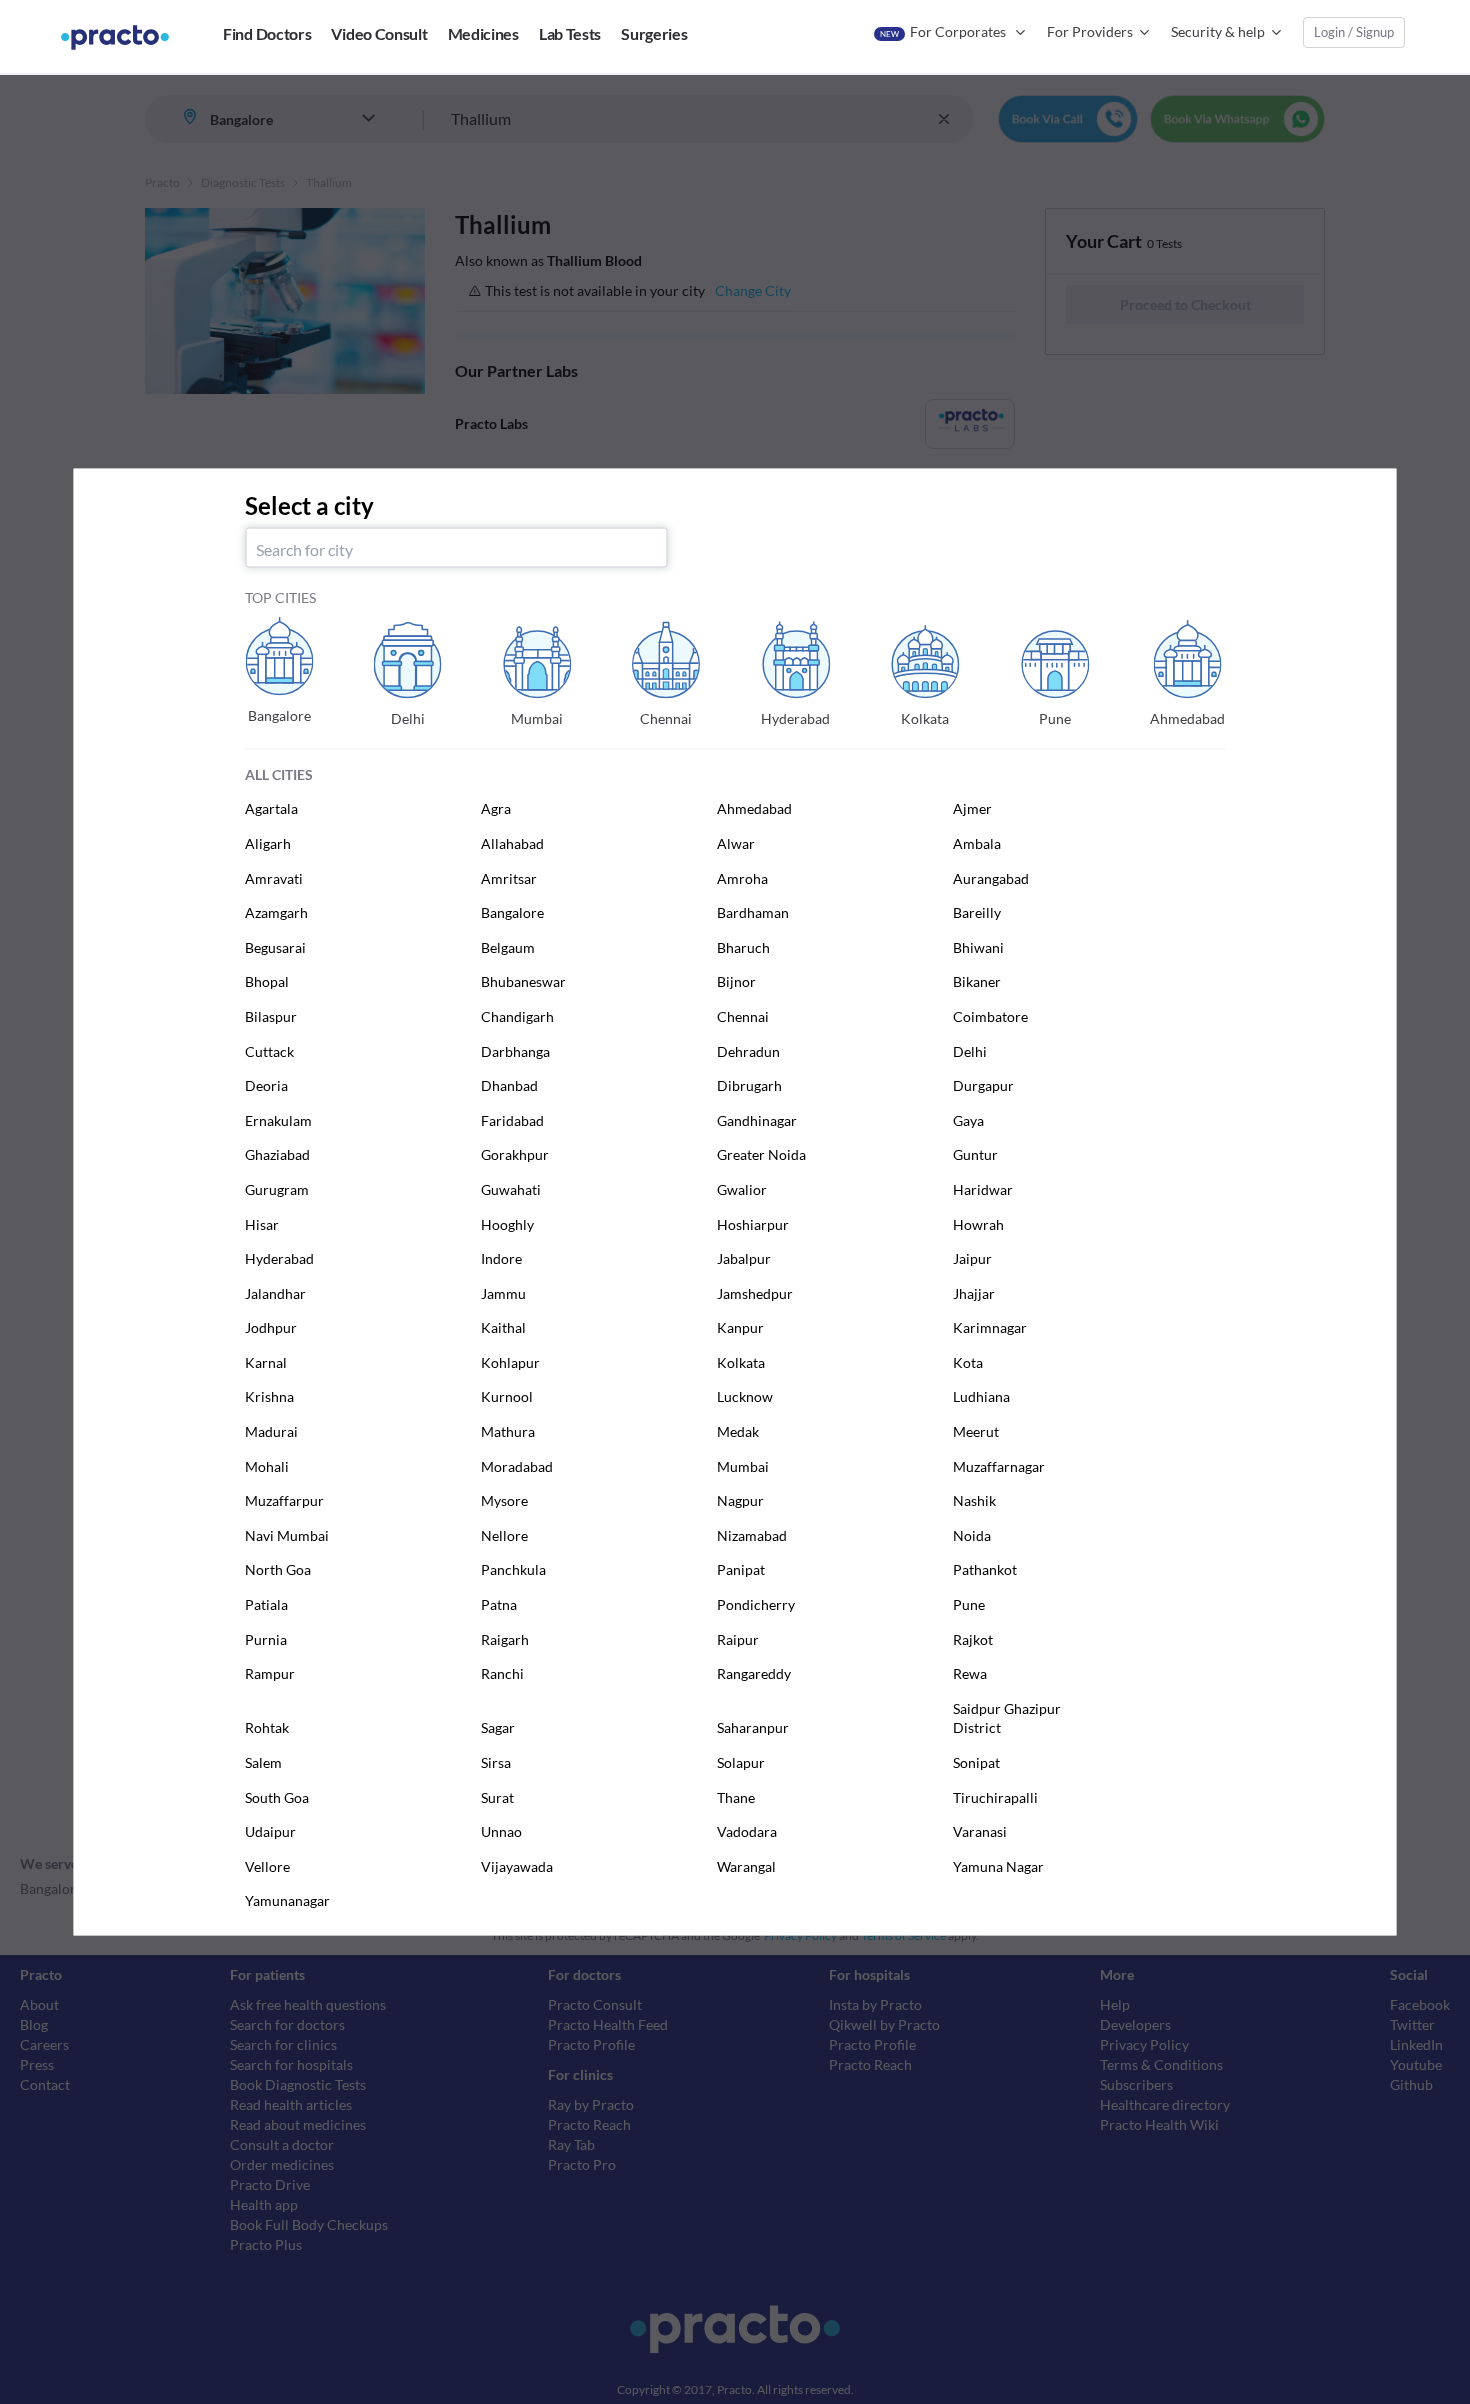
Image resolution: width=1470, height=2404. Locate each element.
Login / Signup (1354, 32)
